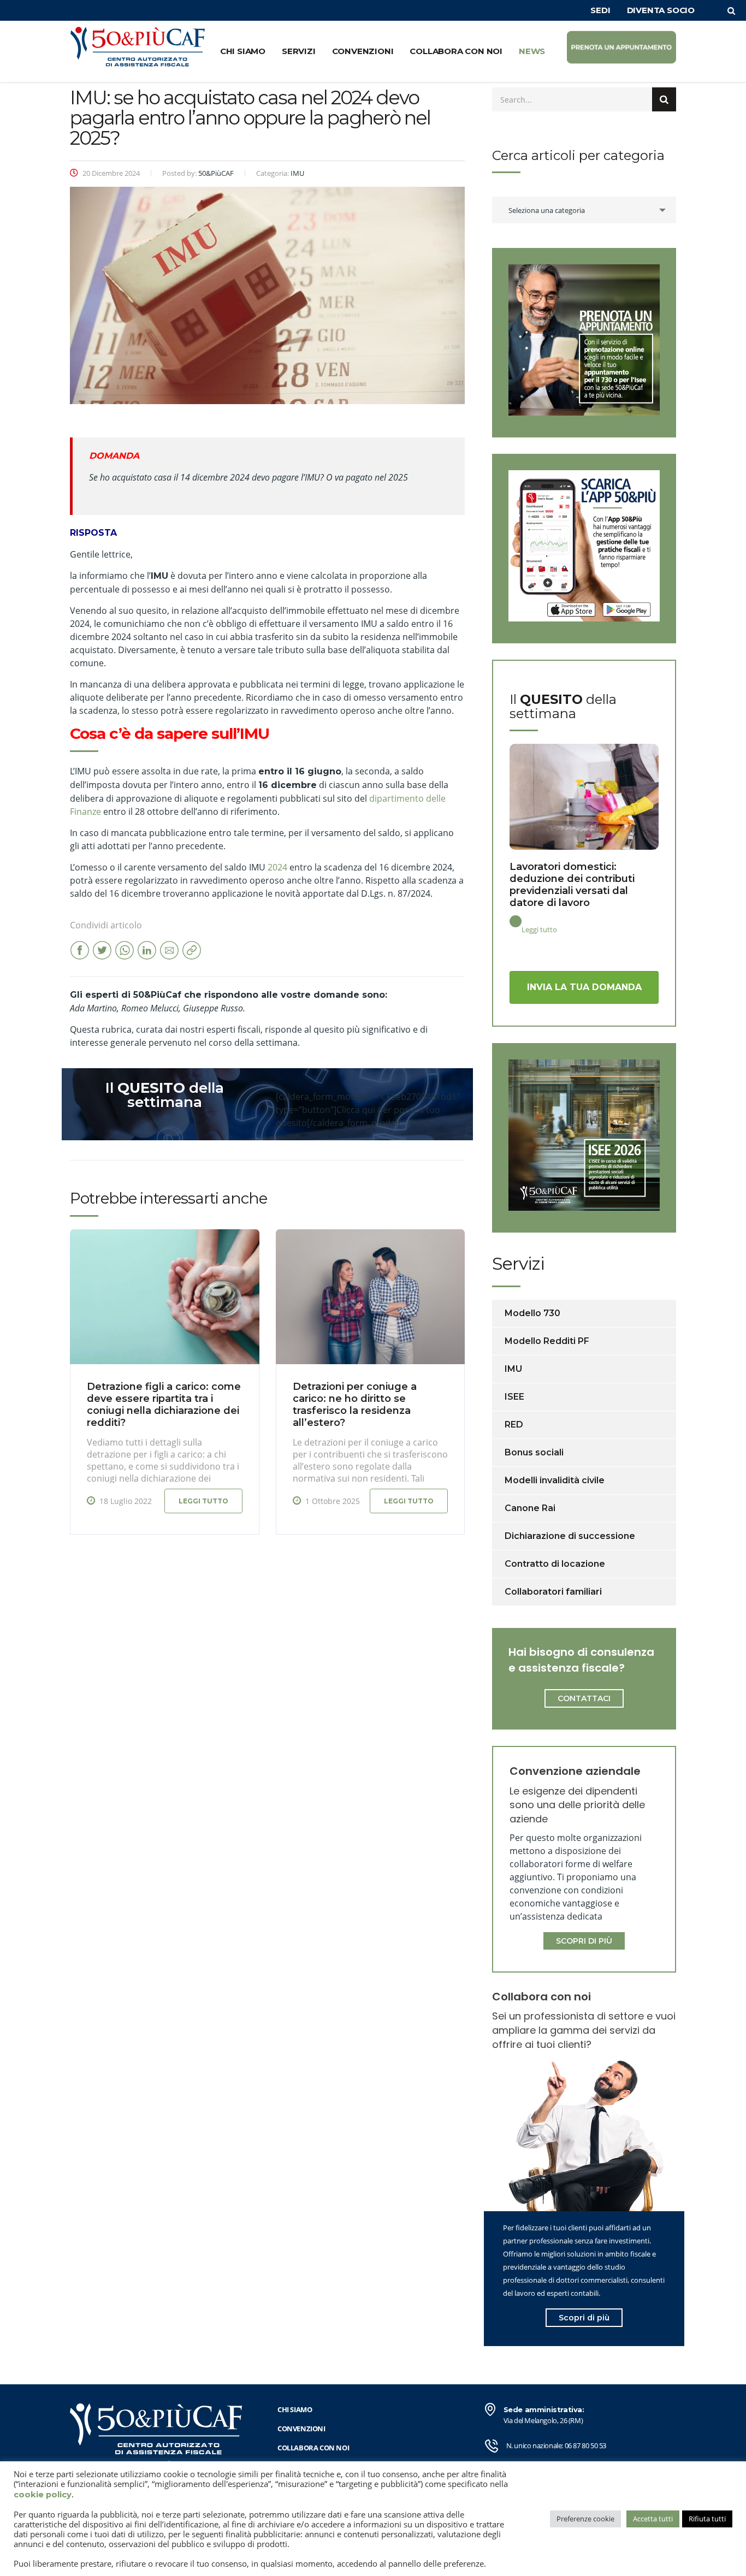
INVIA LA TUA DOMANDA (584, 987)
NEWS (532, 51)
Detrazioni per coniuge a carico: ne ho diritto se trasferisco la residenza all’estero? (355, 1405)
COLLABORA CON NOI (456, 51)
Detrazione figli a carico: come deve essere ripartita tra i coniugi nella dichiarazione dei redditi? (164, 1405)
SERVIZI (299, 51)
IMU (513, 1369)
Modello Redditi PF (547, 1341)
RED (514, 1425)
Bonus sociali (534, 1452)
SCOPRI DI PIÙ (584, 1941)
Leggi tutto (203, 1501)
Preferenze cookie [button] (585, 2519)
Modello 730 (532, 1313)
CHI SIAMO (243, 51)
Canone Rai (530, 1508)
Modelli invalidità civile (555, 1480)
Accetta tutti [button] (653, 2519)
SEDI (600, 10)
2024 (277, 867)
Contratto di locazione (555, 1564)
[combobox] (584, 210)
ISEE (514, 1397)
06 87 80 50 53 (585, 2445)
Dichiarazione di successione (570, 1536)
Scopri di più (584, 2318)
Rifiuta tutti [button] (707, 2519)
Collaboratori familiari (553, 1592)
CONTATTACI (584, 1698)
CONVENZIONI (363, 51)
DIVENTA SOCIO (661, 10)
